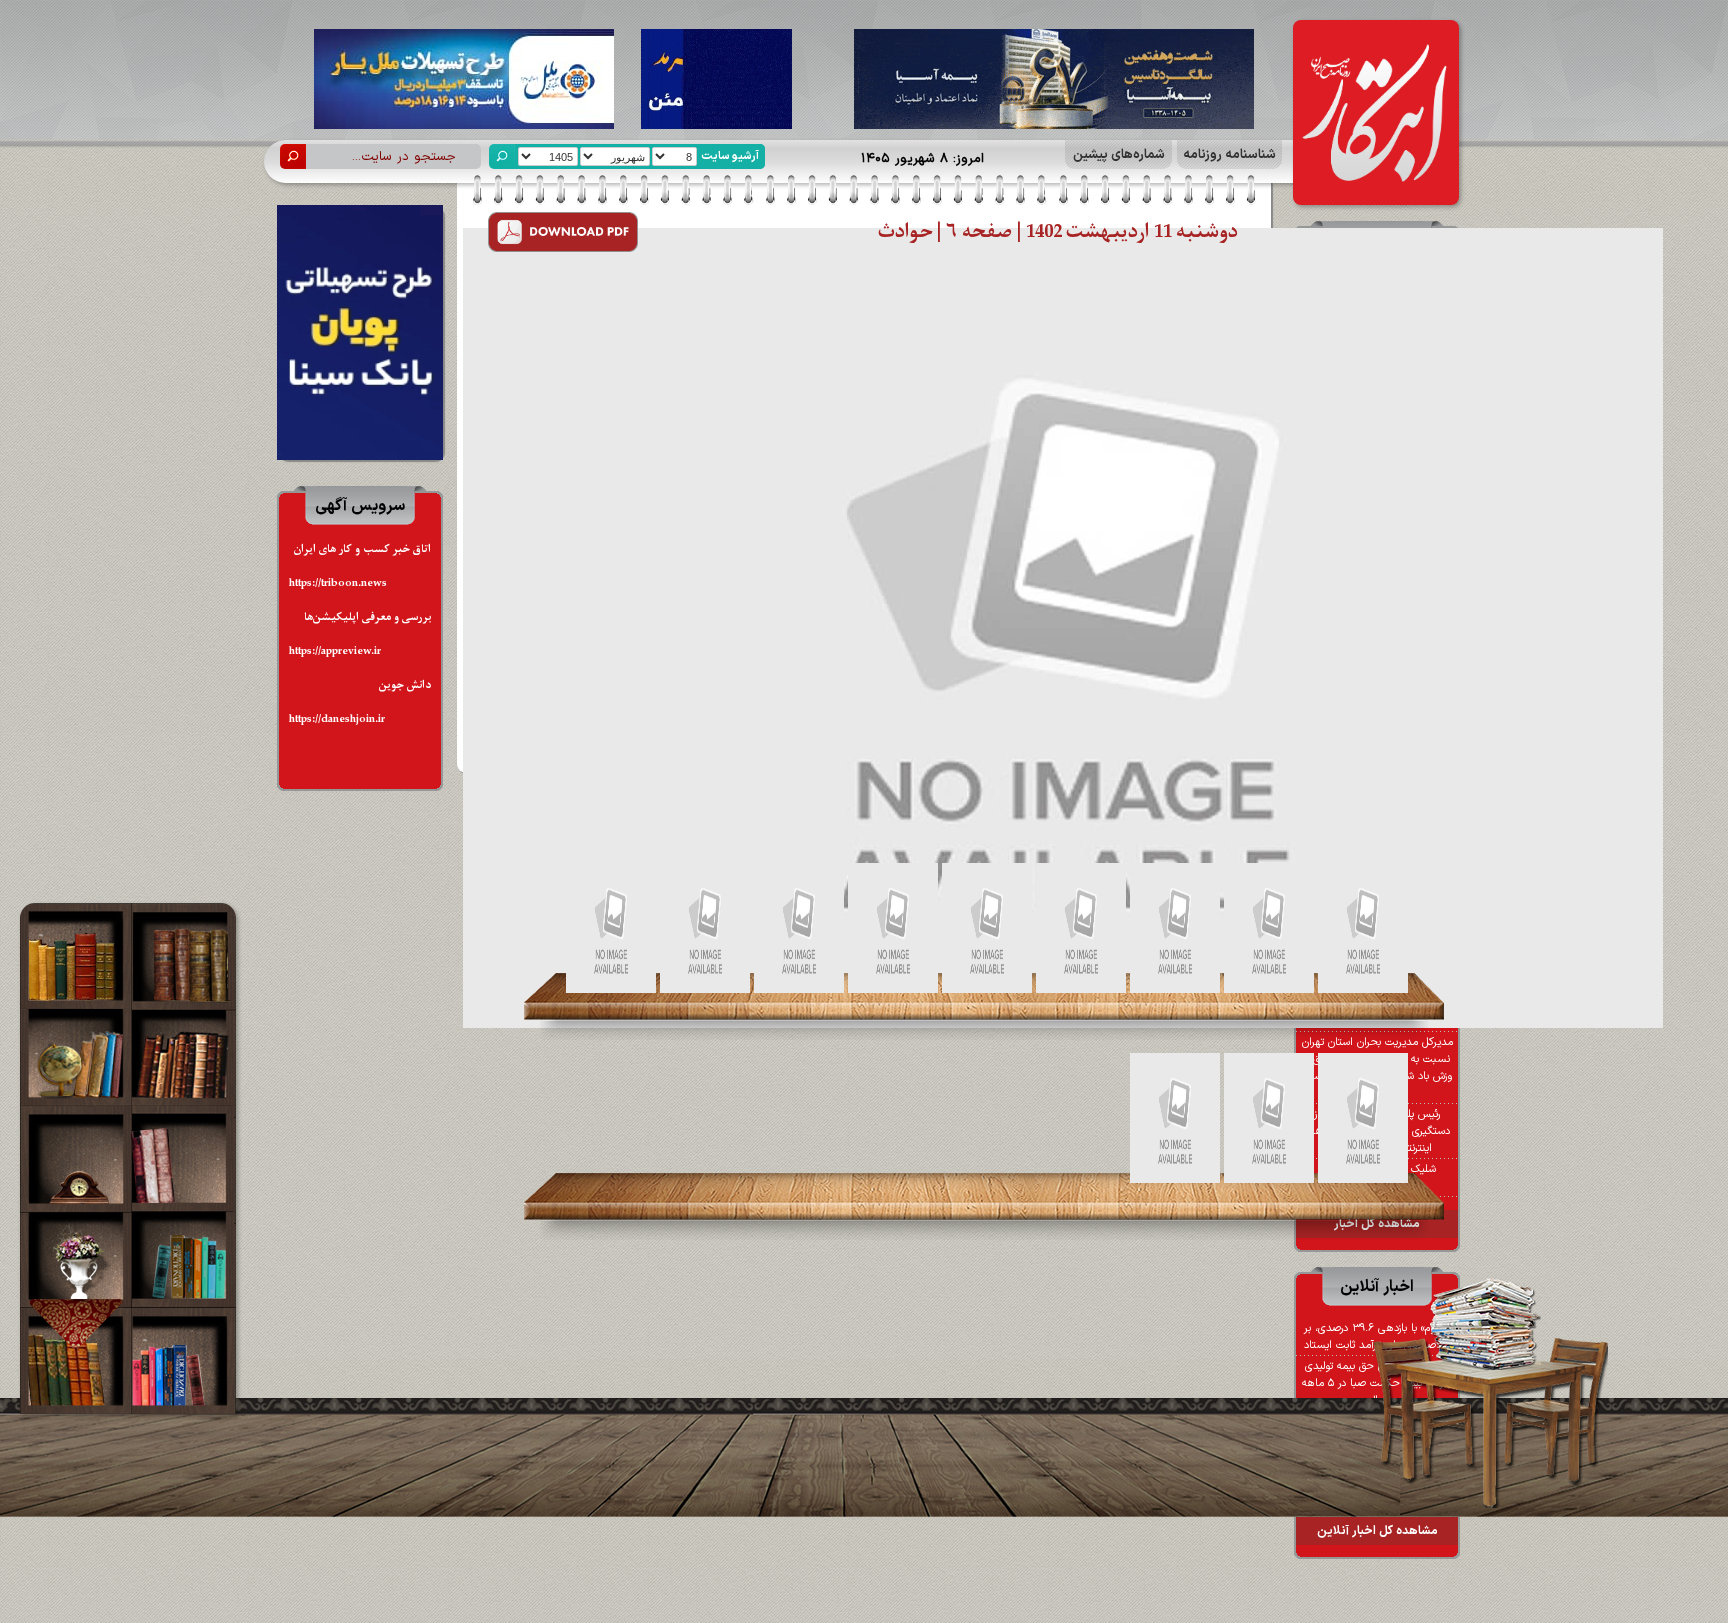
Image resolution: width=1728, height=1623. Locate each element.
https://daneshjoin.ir (337, 719)
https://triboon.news (338, 583)
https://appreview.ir (335, 651)
